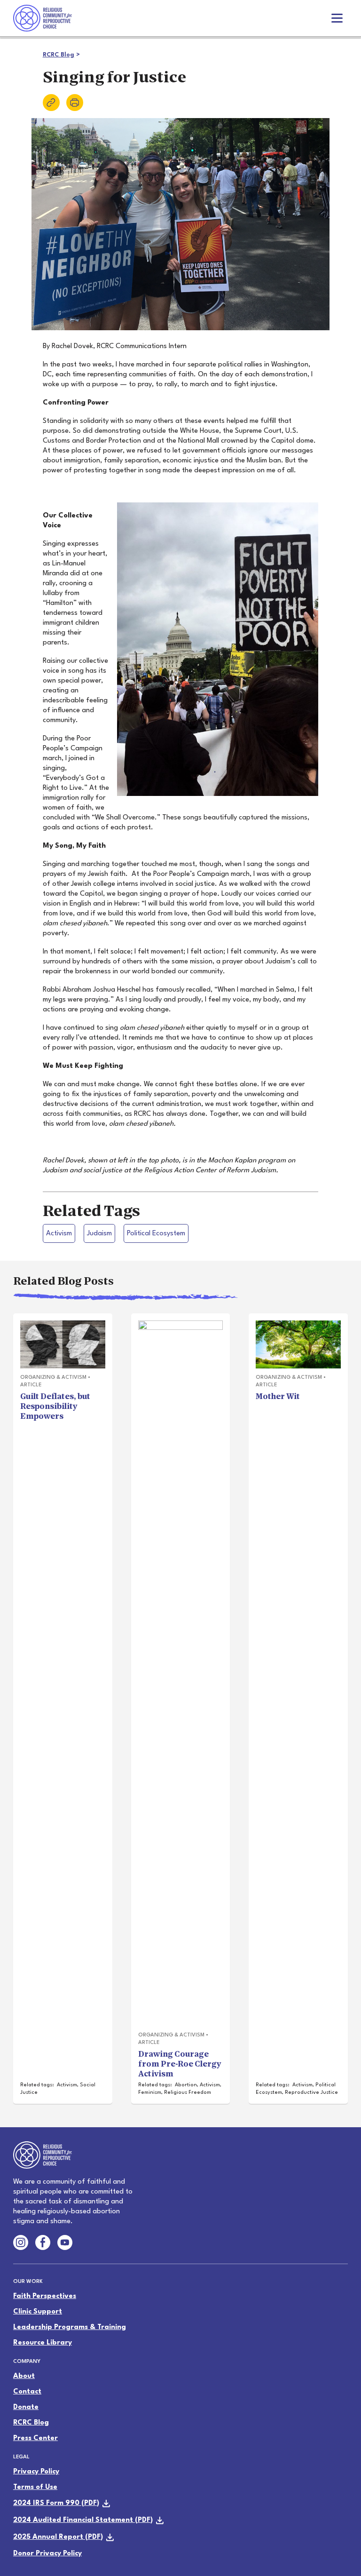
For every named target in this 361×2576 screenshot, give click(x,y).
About (24, 2376)
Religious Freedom (188, 2093)
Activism (59, 1234)
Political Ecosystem (156, 1234)
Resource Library (43, 2343)
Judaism (99, 1234)
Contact (27, 2392)
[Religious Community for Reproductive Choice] (43, 18)
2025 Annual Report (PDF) (58, 2537)
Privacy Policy (36, 2472)
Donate (26, 2407)
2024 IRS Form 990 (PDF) (56, 2503)
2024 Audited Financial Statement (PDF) (83, 2520)
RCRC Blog (59, 55)
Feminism (150, 2093)
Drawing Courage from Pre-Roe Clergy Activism (180, 2064)
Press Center (35, 2438)
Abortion (186, 2085)
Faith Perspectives (45, 2296)
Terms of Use (35, 2487)
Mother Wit (278, 1396)
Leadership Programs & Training (70, 2327)
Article (31, 1385)
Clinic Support (38, 2312)
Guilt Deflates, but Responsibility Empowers (55, 1406)
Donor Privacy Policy (47, 2554)
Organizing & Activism (53, 1378)
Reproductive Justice (311, 2093)
